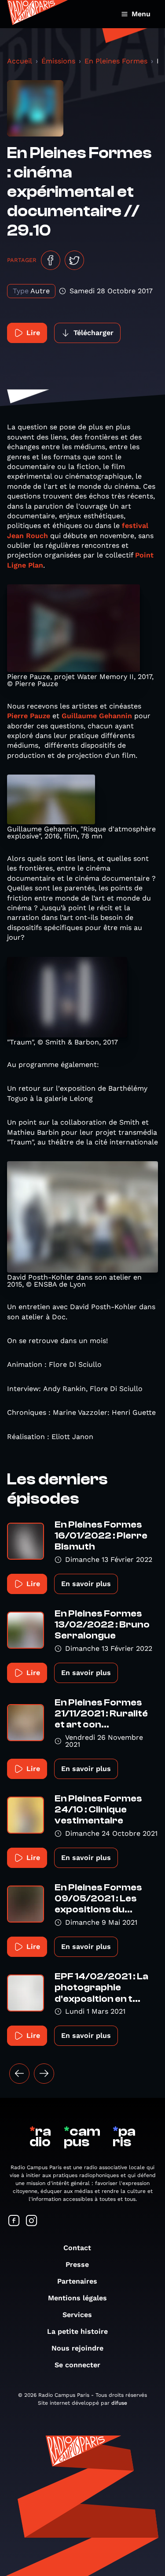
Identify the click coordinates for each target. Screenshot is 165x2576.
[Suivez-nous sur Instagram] (32, 2221)
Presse (77, 2264)
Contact (77, 2248)
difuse (119, 2403)
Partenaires (77, 2281)
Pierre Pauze (29, 716)
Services (77, 2315)
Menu (141, 14)
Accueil (20, 61)
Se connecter (77, 2365)
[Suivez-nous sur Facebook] (14, 2221)
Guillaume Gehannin (97, 716)
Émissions (58, 61)
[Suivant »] (44, 2074)
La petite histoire (77, 2331)
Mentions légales (77, 2298)
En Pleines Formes (116, 61)
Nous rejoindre (77, 2348)
